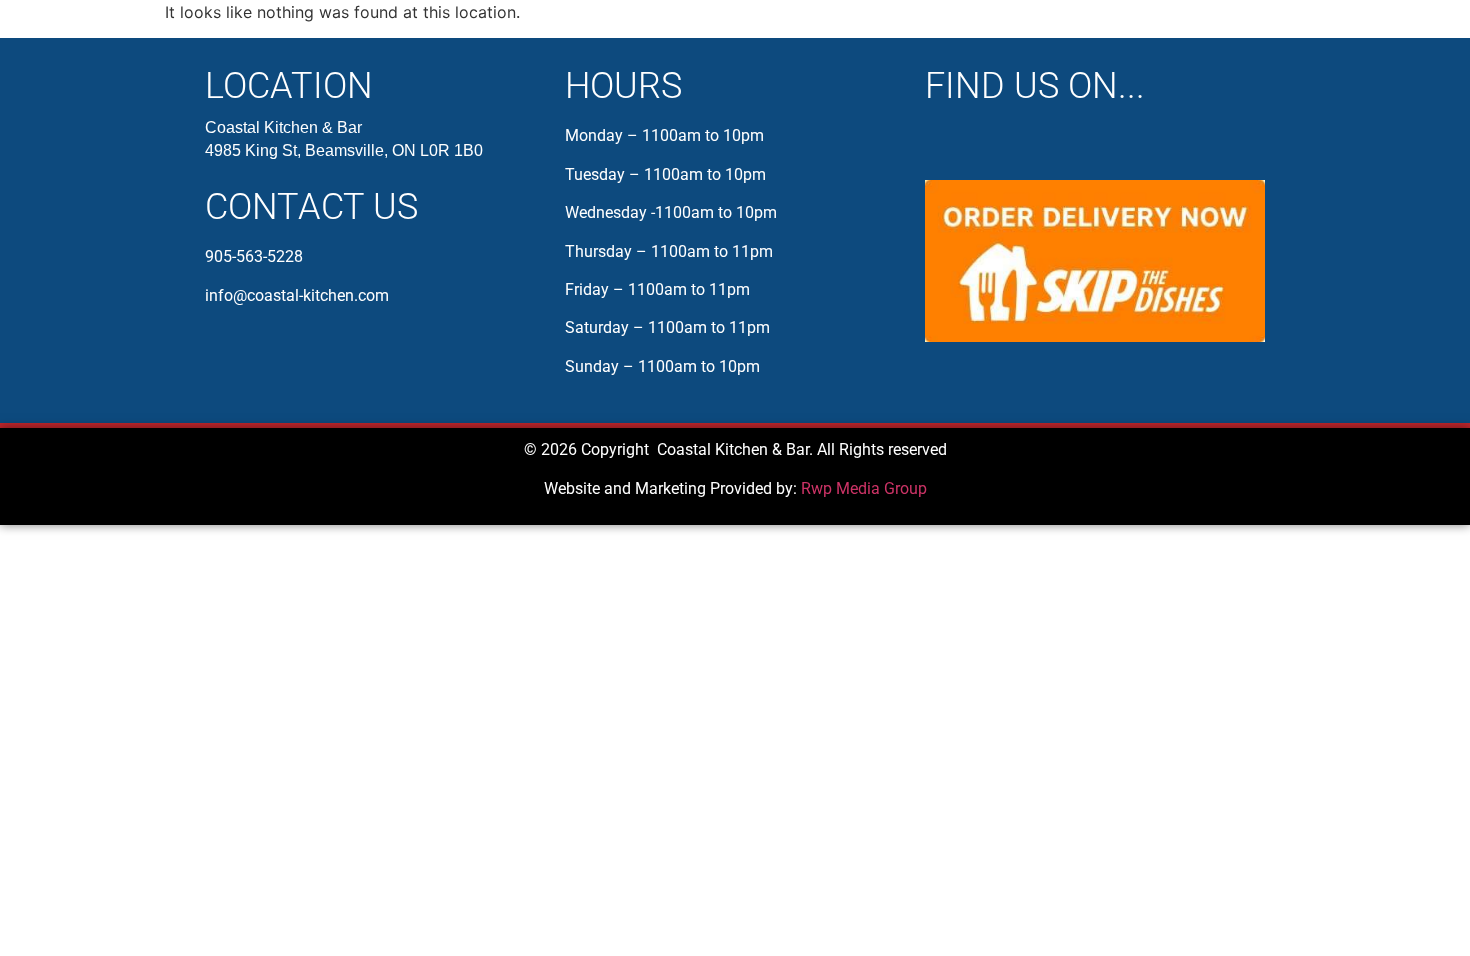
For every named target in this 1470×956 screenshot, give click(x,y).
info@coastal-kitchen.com (297, 295)
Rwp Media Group (864, 488)
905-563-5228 (254, 256)
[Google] (1025, 142)
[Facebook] (943, 142)
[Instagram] (984, 142)
